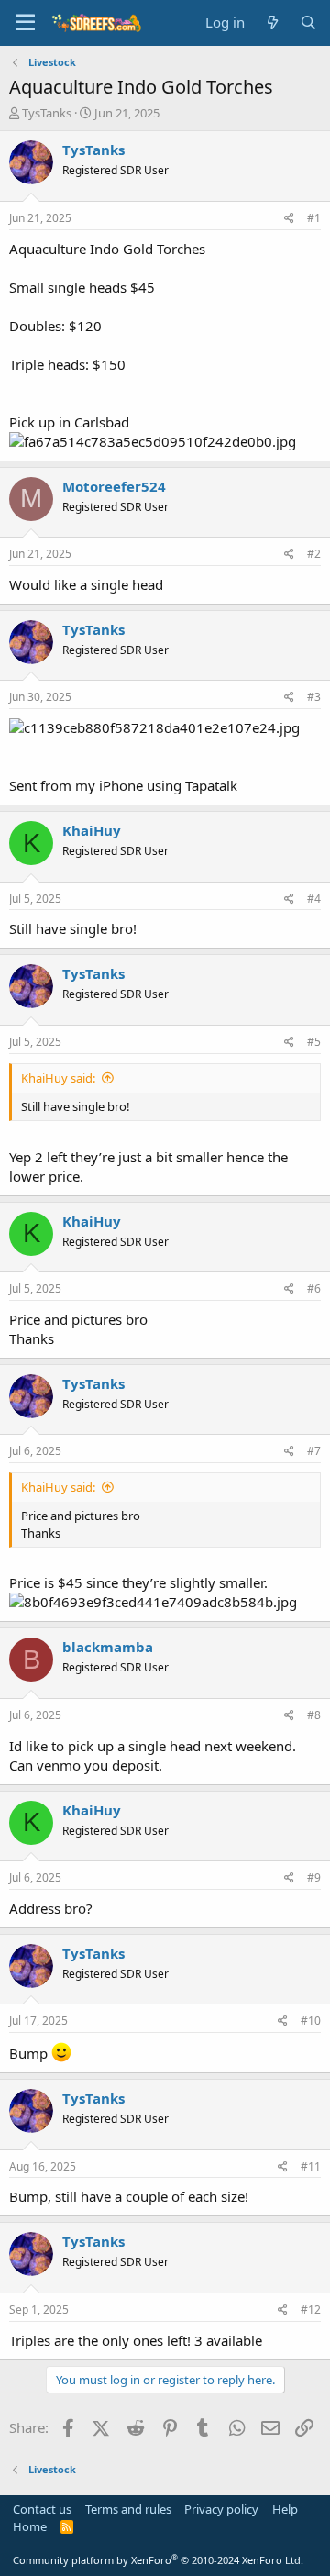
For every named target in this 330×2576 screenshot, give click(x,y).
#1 (314, 218)
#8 (314, 1715)
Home (30, 2526)
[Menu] (25, 23)
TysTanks (47, 113)
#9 (314, 1877)
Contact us (42, 2509)
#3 (314, 697)
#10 (311, 2021)
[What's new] (272, 22)
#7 (314, 1451)
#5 (314, 1042)
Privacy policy (221, 2509)
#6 (314, 1288)
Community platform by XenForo (158, 2560)
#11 (311, 2166)
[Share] (289, 219)
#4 (314, 899)
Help (285, 2509)
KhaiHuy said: (58, 1078)
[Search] (308, 22)
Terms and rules (128, 2509)
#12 (311, 2310)
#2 (314, 554)
